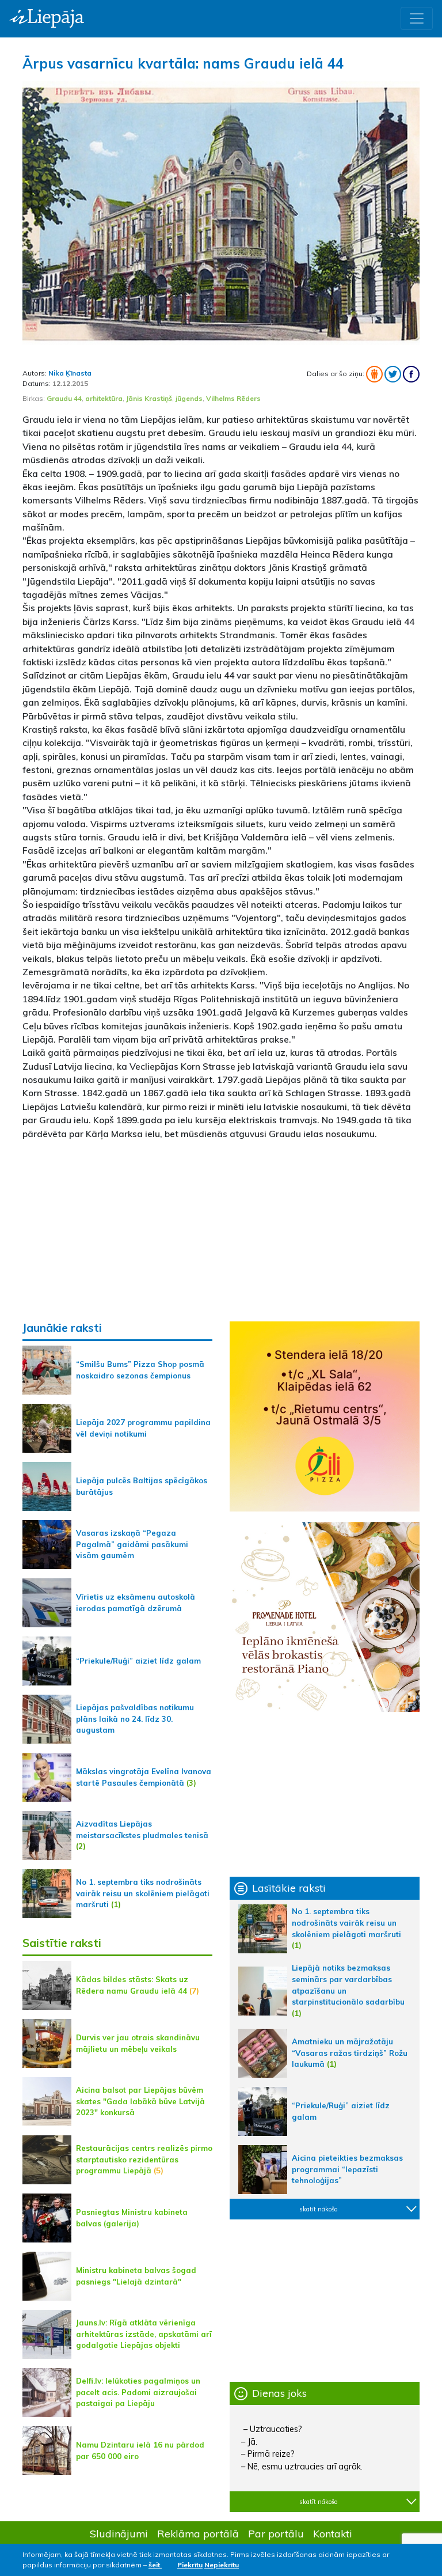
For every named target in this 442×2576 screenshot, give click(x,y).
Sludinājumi (119, 2533)
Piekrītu (190, 2565)
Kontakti (333, 2533)
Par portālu (276, 2533)
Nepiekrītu (222, 2565)
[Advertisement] (221, 1230)
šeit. (155, 2565)
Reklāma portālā (198, 2533)
